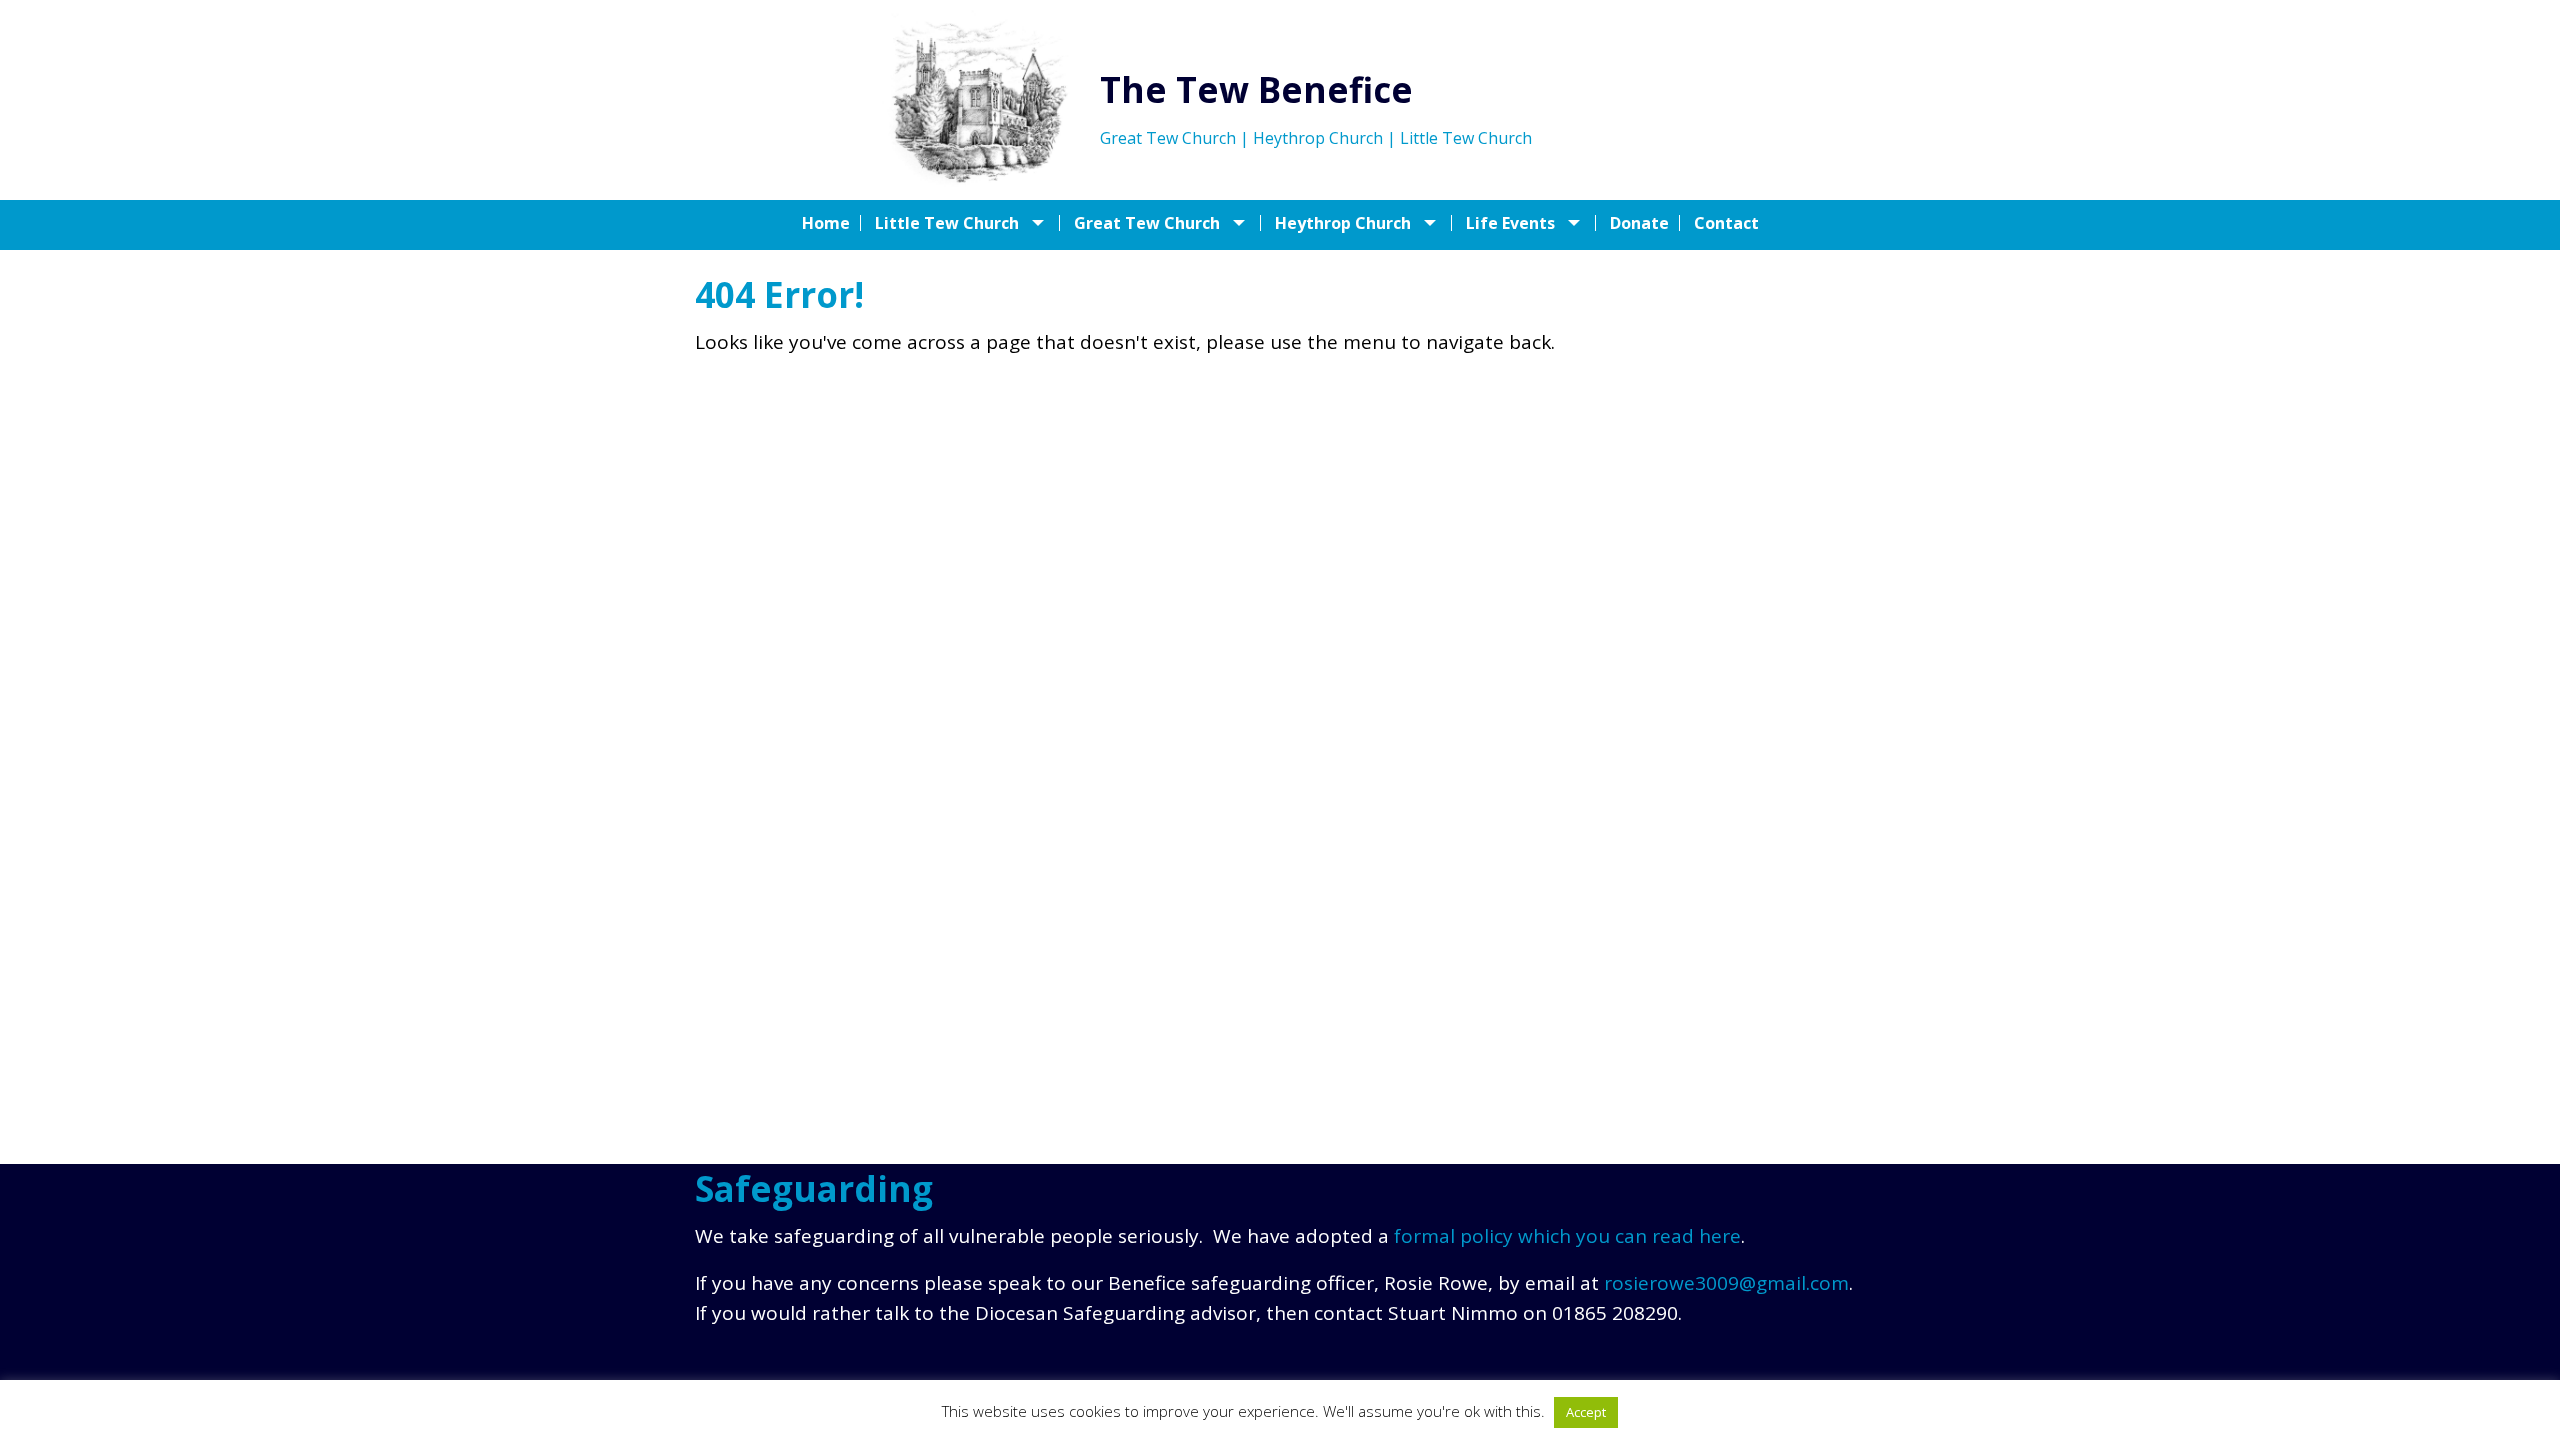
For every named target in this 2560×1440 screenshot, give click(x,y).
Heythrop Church (1343, 223)
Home (826, 223)
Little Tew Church (947, 223)
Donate (1639, 223)
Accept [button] (1586, 1412)
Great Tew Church (1147, 223)
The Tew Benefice (1256, 89)
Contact (1726, 223)
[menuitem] (831, 223)
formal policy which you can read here (1567, 1236)
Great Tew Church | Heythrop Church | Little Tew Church (1316, 138)
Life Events (1510, 223)
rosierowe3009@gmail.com (1726, 1283)
